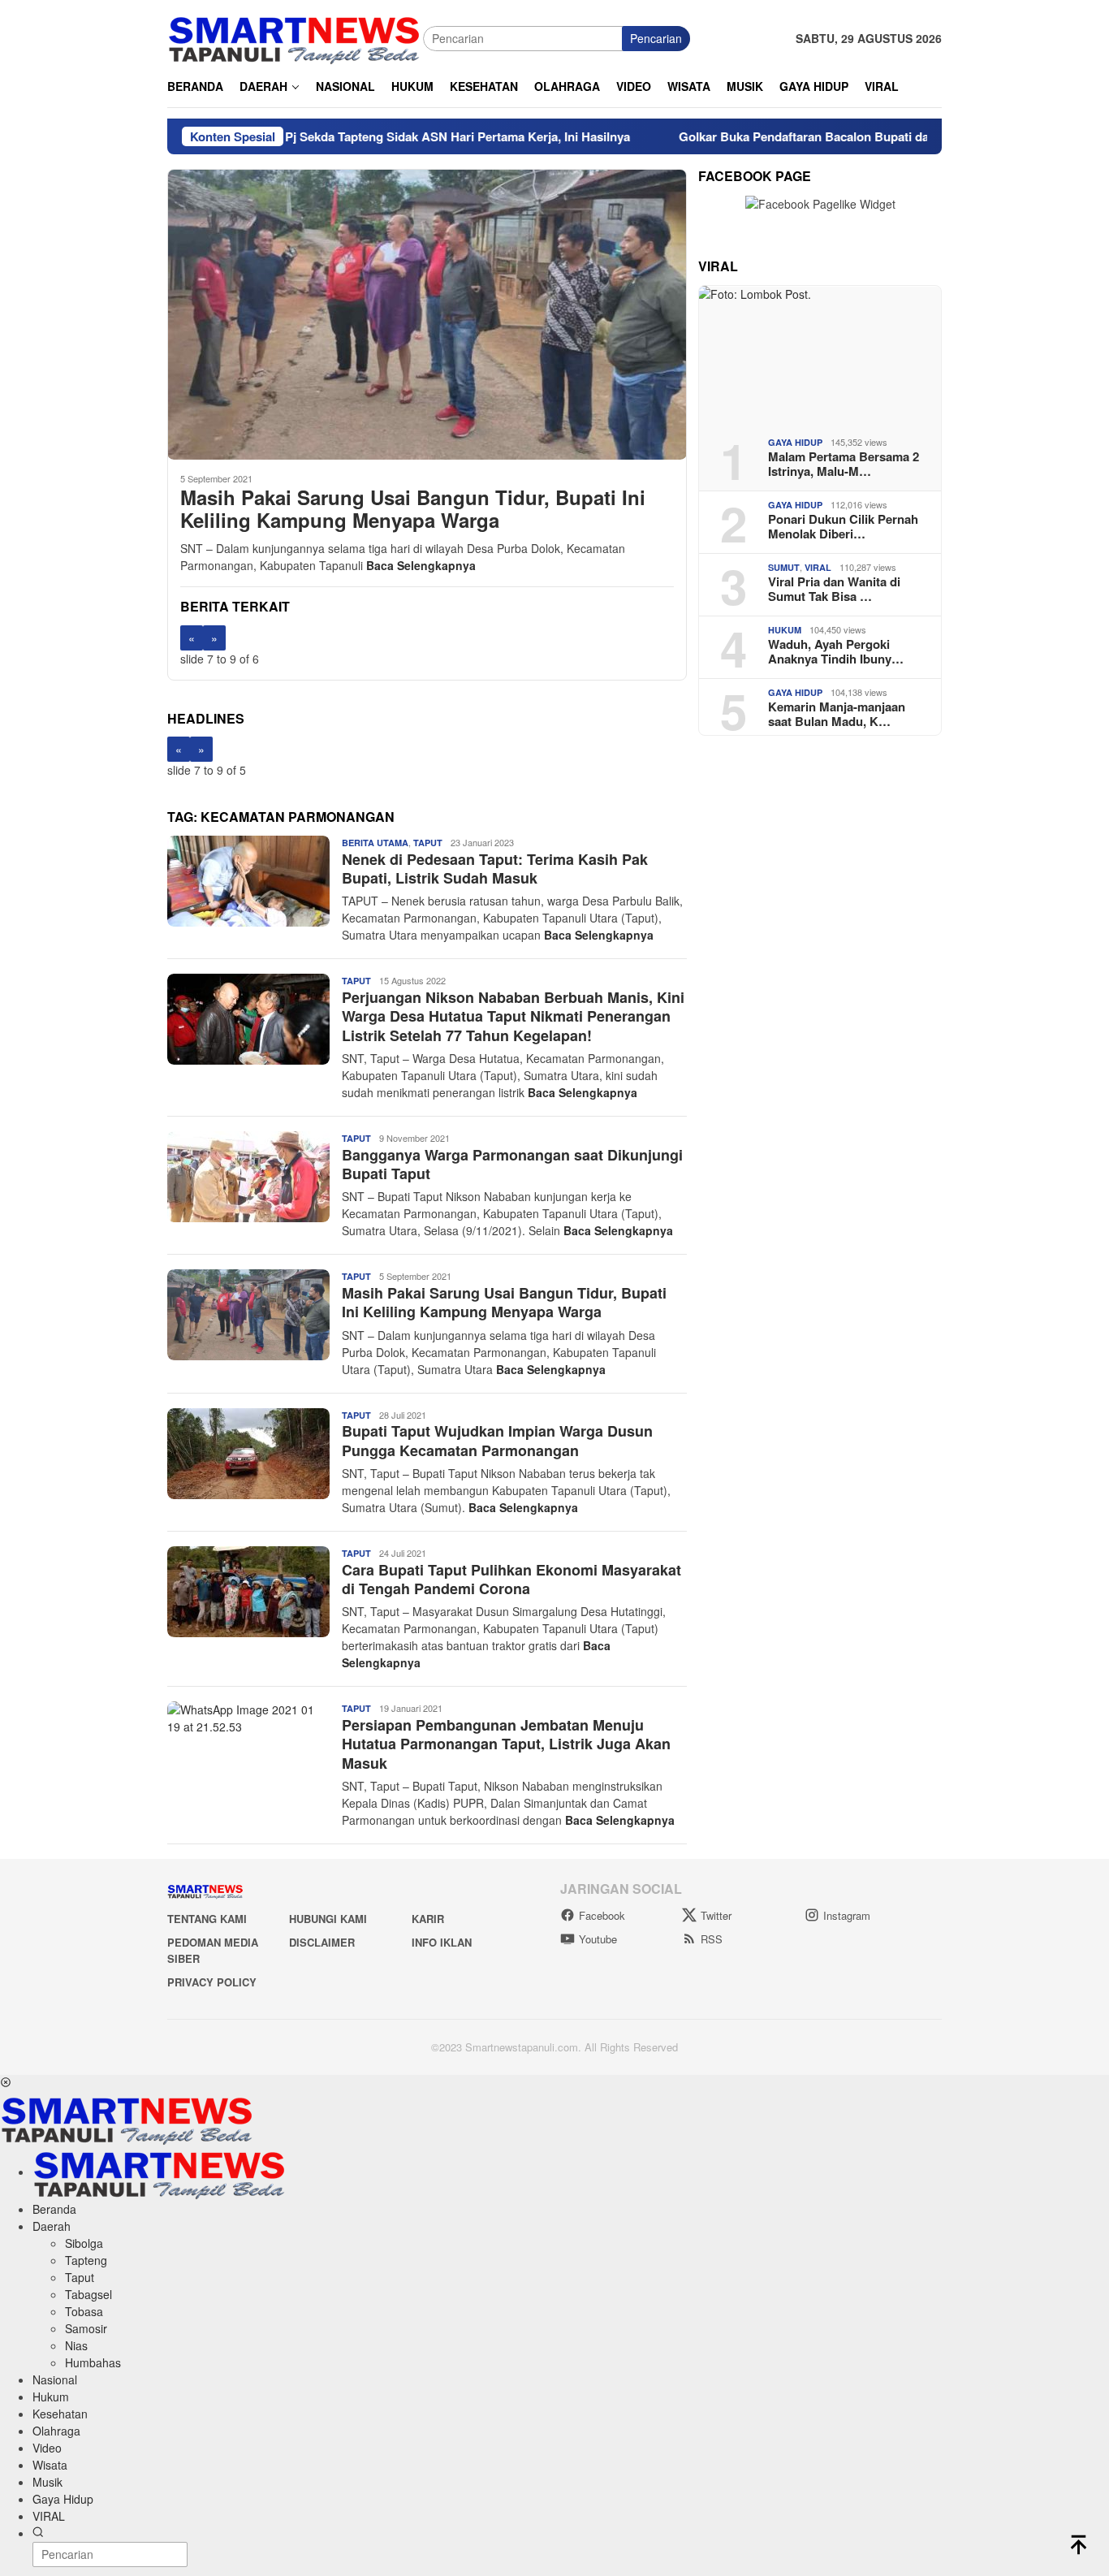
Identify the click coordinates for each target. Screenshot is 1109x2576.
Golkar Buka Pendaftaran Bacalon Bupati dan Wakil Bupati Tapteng (805, 136)
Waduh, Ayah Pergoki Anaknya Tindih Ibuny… (836, 651)
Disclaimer (322, 1942)
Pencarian (656, 38)
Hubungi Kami (328, 1919)
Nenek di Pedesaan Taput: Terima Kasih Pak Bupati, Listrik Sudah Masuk (495, 869)
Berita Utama (375, 843)
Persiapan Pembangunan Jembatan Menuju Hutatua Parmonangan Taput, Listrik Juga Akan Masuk (506, 1744)
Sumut (784, 567)
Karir (428, 1919)
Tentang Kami (207, 1919)
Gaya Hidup (795, 442)
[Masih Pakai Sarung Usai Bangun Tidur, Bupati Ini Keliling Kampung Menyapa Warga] (427, 314)
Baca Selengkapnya (421, 565)
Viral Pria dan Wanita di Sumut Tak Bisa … (834, 589)
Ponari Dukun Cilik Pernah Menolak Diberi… (843, 526)
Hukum (785, 630)
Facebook (602, 1915)
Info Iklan (442, 1942)
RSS (712, 1939)
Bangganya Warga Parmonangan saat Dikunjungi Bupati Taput (512, 1164)
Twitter (716, 1915)
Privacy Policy (212, 1982)
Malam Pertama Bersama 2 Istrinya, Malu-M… (844, 464)
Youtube (598, 1939)
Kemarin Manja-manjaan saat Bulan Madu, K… (837, 714)
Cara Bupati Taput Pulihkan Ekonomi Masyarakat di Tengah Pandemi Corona (511, 1579)
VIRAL (818, 567)
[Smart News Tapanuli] (295, 37)
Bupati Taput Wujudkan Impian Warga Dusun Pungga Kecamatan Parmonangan (497, 1440)
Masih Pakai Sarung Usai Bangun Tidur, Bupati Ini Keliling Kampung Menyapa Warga (413, 509)
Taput (428, 843)
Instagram (847, 1915)
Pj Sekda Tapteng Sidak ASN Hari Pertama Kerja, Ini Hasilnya (393, 136)
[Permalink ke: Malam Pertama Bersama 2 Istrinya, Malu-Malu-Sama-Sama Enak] (820, 355)
